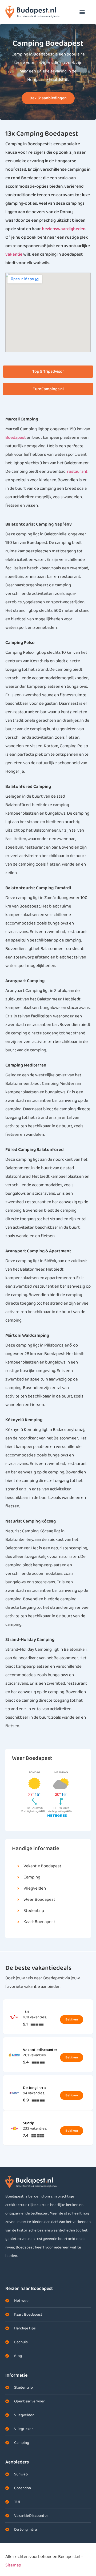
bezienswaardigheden (64, 229)
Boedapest (16, 438)
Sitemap (13, 2565)
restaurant (77, 472)
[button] (82, 12)
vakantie (14, 254)
